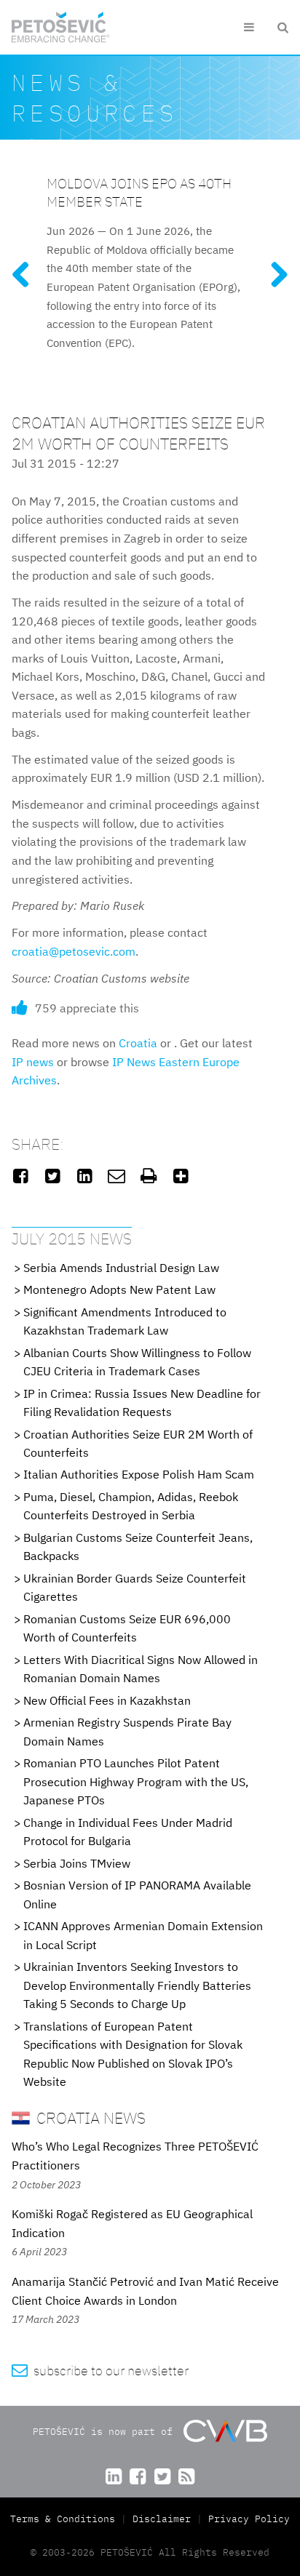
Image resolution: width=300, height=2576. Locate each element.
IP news (33, 1062)
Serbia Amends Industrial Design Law (121, 1268)
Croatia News (89, 2117)
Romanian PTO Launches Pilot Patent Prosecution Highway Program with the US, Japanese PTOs (136, 1781)
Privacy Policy (249, 2519)
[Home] (61, 27)
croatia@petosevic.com (74, 951)
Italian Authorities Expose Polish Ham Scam (139, 1474)
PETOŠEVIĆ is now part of (106, 2432)
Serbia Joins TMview (77, 1863)
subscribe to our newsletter (100, 2371)
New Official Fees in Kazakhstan (107, 1700)
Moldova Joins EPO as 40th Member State (139, 192)
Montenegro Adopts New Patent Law (119, 1289)
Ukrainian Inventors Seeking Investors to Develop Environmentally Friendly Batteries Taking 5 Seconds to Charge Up (137, 1985)
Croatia (138, 1043)
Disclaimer (162, 2519)
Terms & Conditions (66, 2519)
